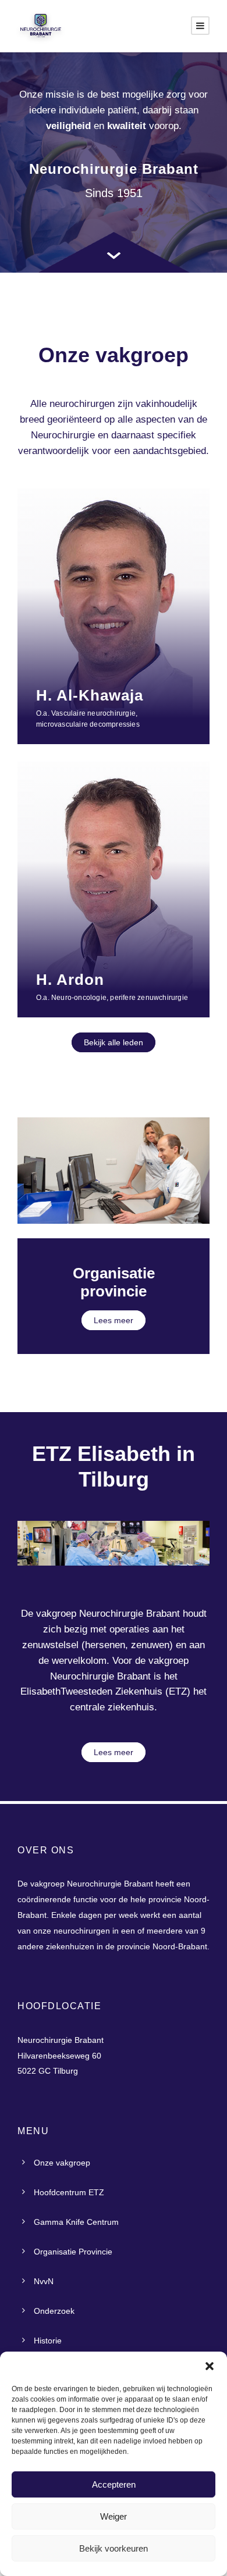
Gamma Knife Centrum (76, 2222)
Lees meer (114, 1320)
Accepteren (114, 2484)
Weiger (114, 2516)
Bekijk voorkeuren (114, 2548)
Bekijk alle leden (114, 1042)
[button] (210, 2366)
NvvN (44, 2281)
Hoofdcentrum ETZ (69, 2192)
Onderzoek (54, 2311)
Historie (48, 2341)
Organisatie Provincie (73, 2252)
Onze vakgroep (62, 2163)
